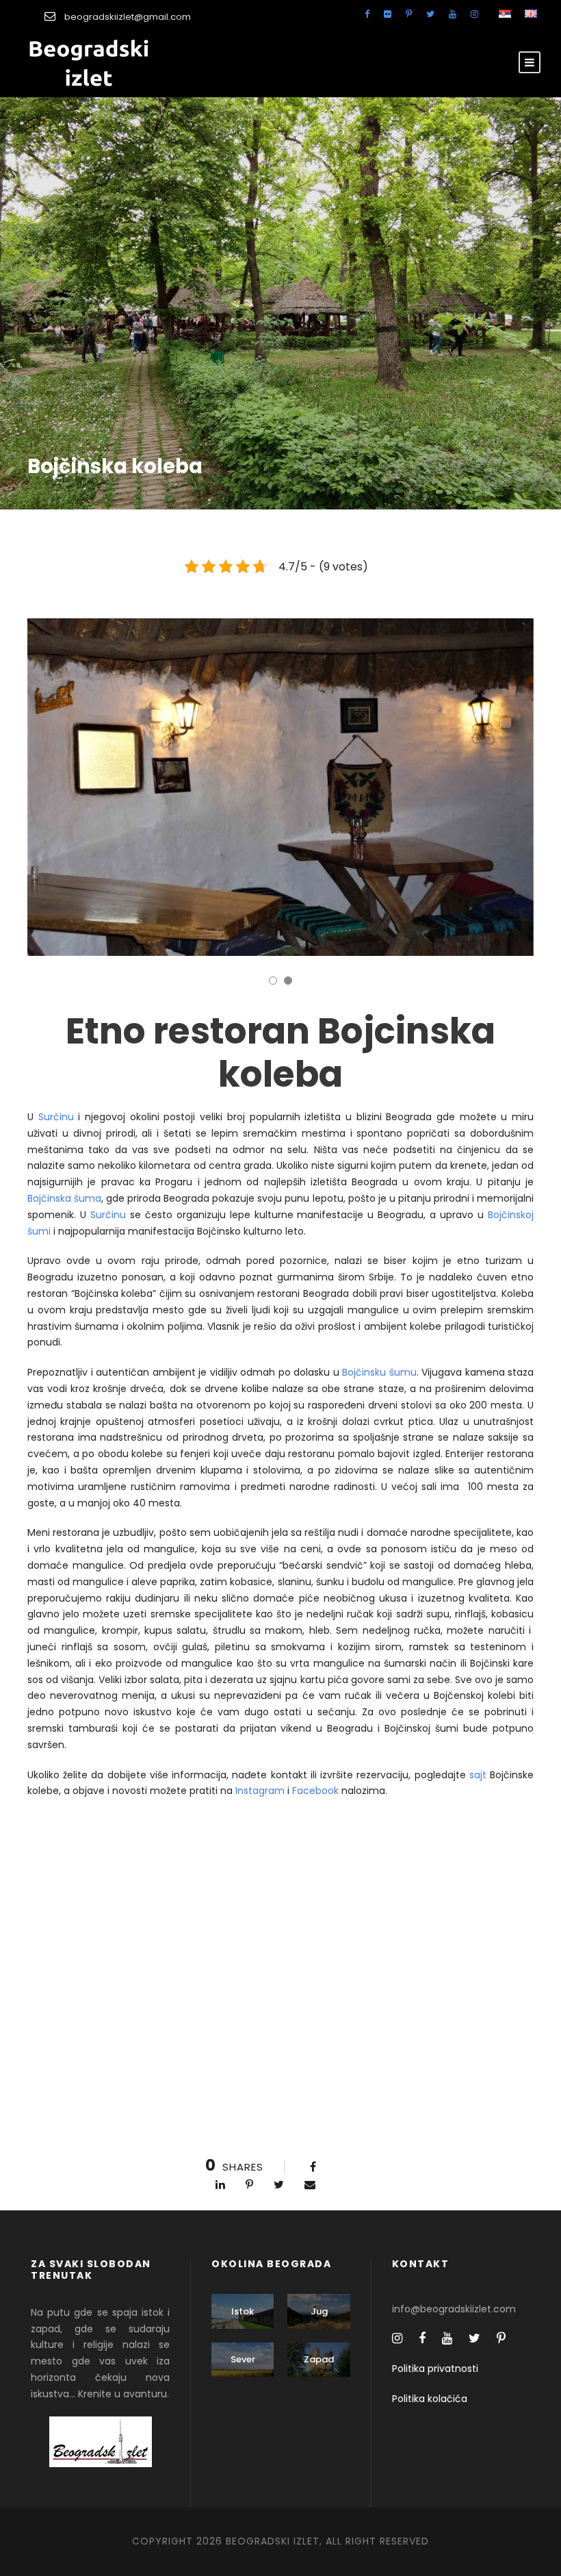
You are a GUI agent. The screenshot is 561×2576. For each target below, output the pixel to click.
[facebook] (367, 14)
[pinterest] (409, 14)
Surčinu (56, 1117)
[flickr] (388, 14)
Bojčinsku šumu (379, 1372)
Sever (243, 2359)
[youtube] (453, 14)
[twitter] (430, 14)
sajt (478, 1775)
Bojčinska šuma (64, 1198)
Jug (319, 2311)
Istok (243, 2311)
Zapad (319, 2359)
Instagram (260, 1791)
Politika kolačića (430, 2399)
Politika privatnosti (435, 2369)
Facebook (315, 1791)
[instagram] (474, 14)
